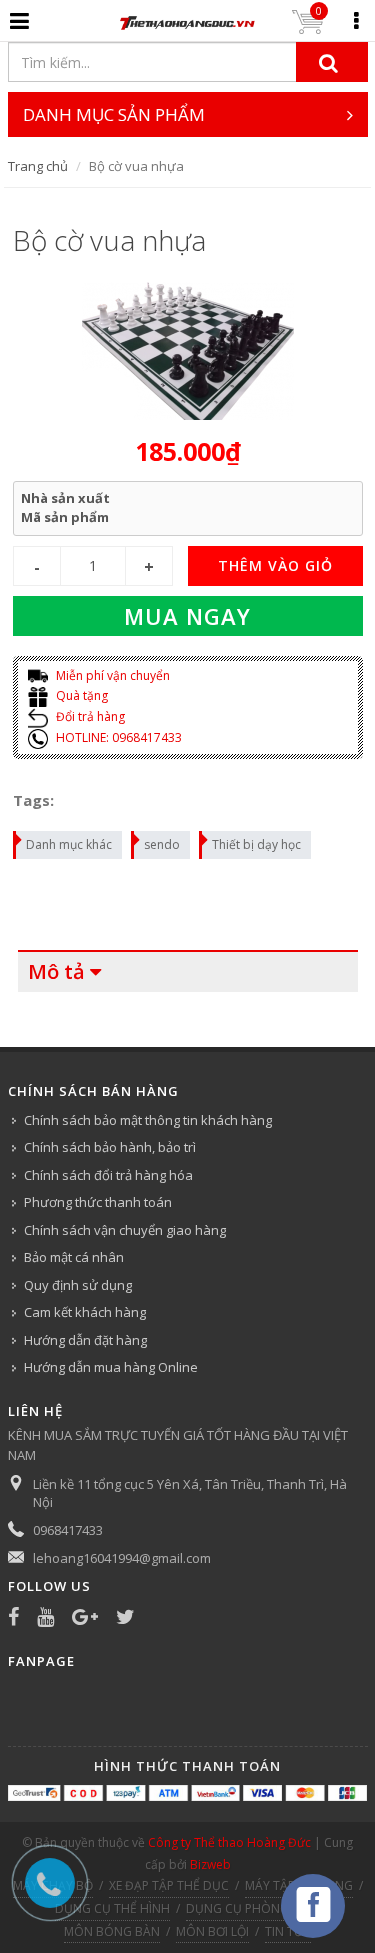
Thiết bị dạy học (256, 844)
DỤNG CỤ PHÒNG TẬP (250, 1908)
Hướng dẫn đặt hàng (85, 1340)
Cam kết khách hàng (85, 1312)
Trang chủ (38, 166)
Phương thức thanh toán (98, 1202)
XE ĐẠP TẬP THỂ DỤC (169, 1885)
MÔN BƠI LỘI (212, 1931)
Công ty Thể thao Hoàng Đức (229, 1842)
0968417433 (68, 1530)
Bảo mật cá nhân (74, 1257)
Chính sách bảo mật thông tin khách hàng (148, 1120)
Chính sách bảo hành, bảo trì (110, 1147)
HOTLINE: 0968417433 (117, 737)
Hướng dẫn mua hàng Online (111, 1367)
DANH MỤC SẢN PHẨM (114, 114)
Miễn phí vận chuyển (111, 675)
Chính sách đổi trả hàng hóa (108, 1175)
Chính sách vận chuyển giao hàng (125, 1230)
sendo (162, 844)
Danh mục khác (69, 844)
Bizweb (210, 1864)
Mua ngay (187, 616)
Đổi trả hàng (89, 716)
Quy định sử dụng (78, 1285)
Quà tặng (80, 695)
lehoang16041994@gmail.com (122, 1558)
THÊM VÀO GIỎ (275, 565)
